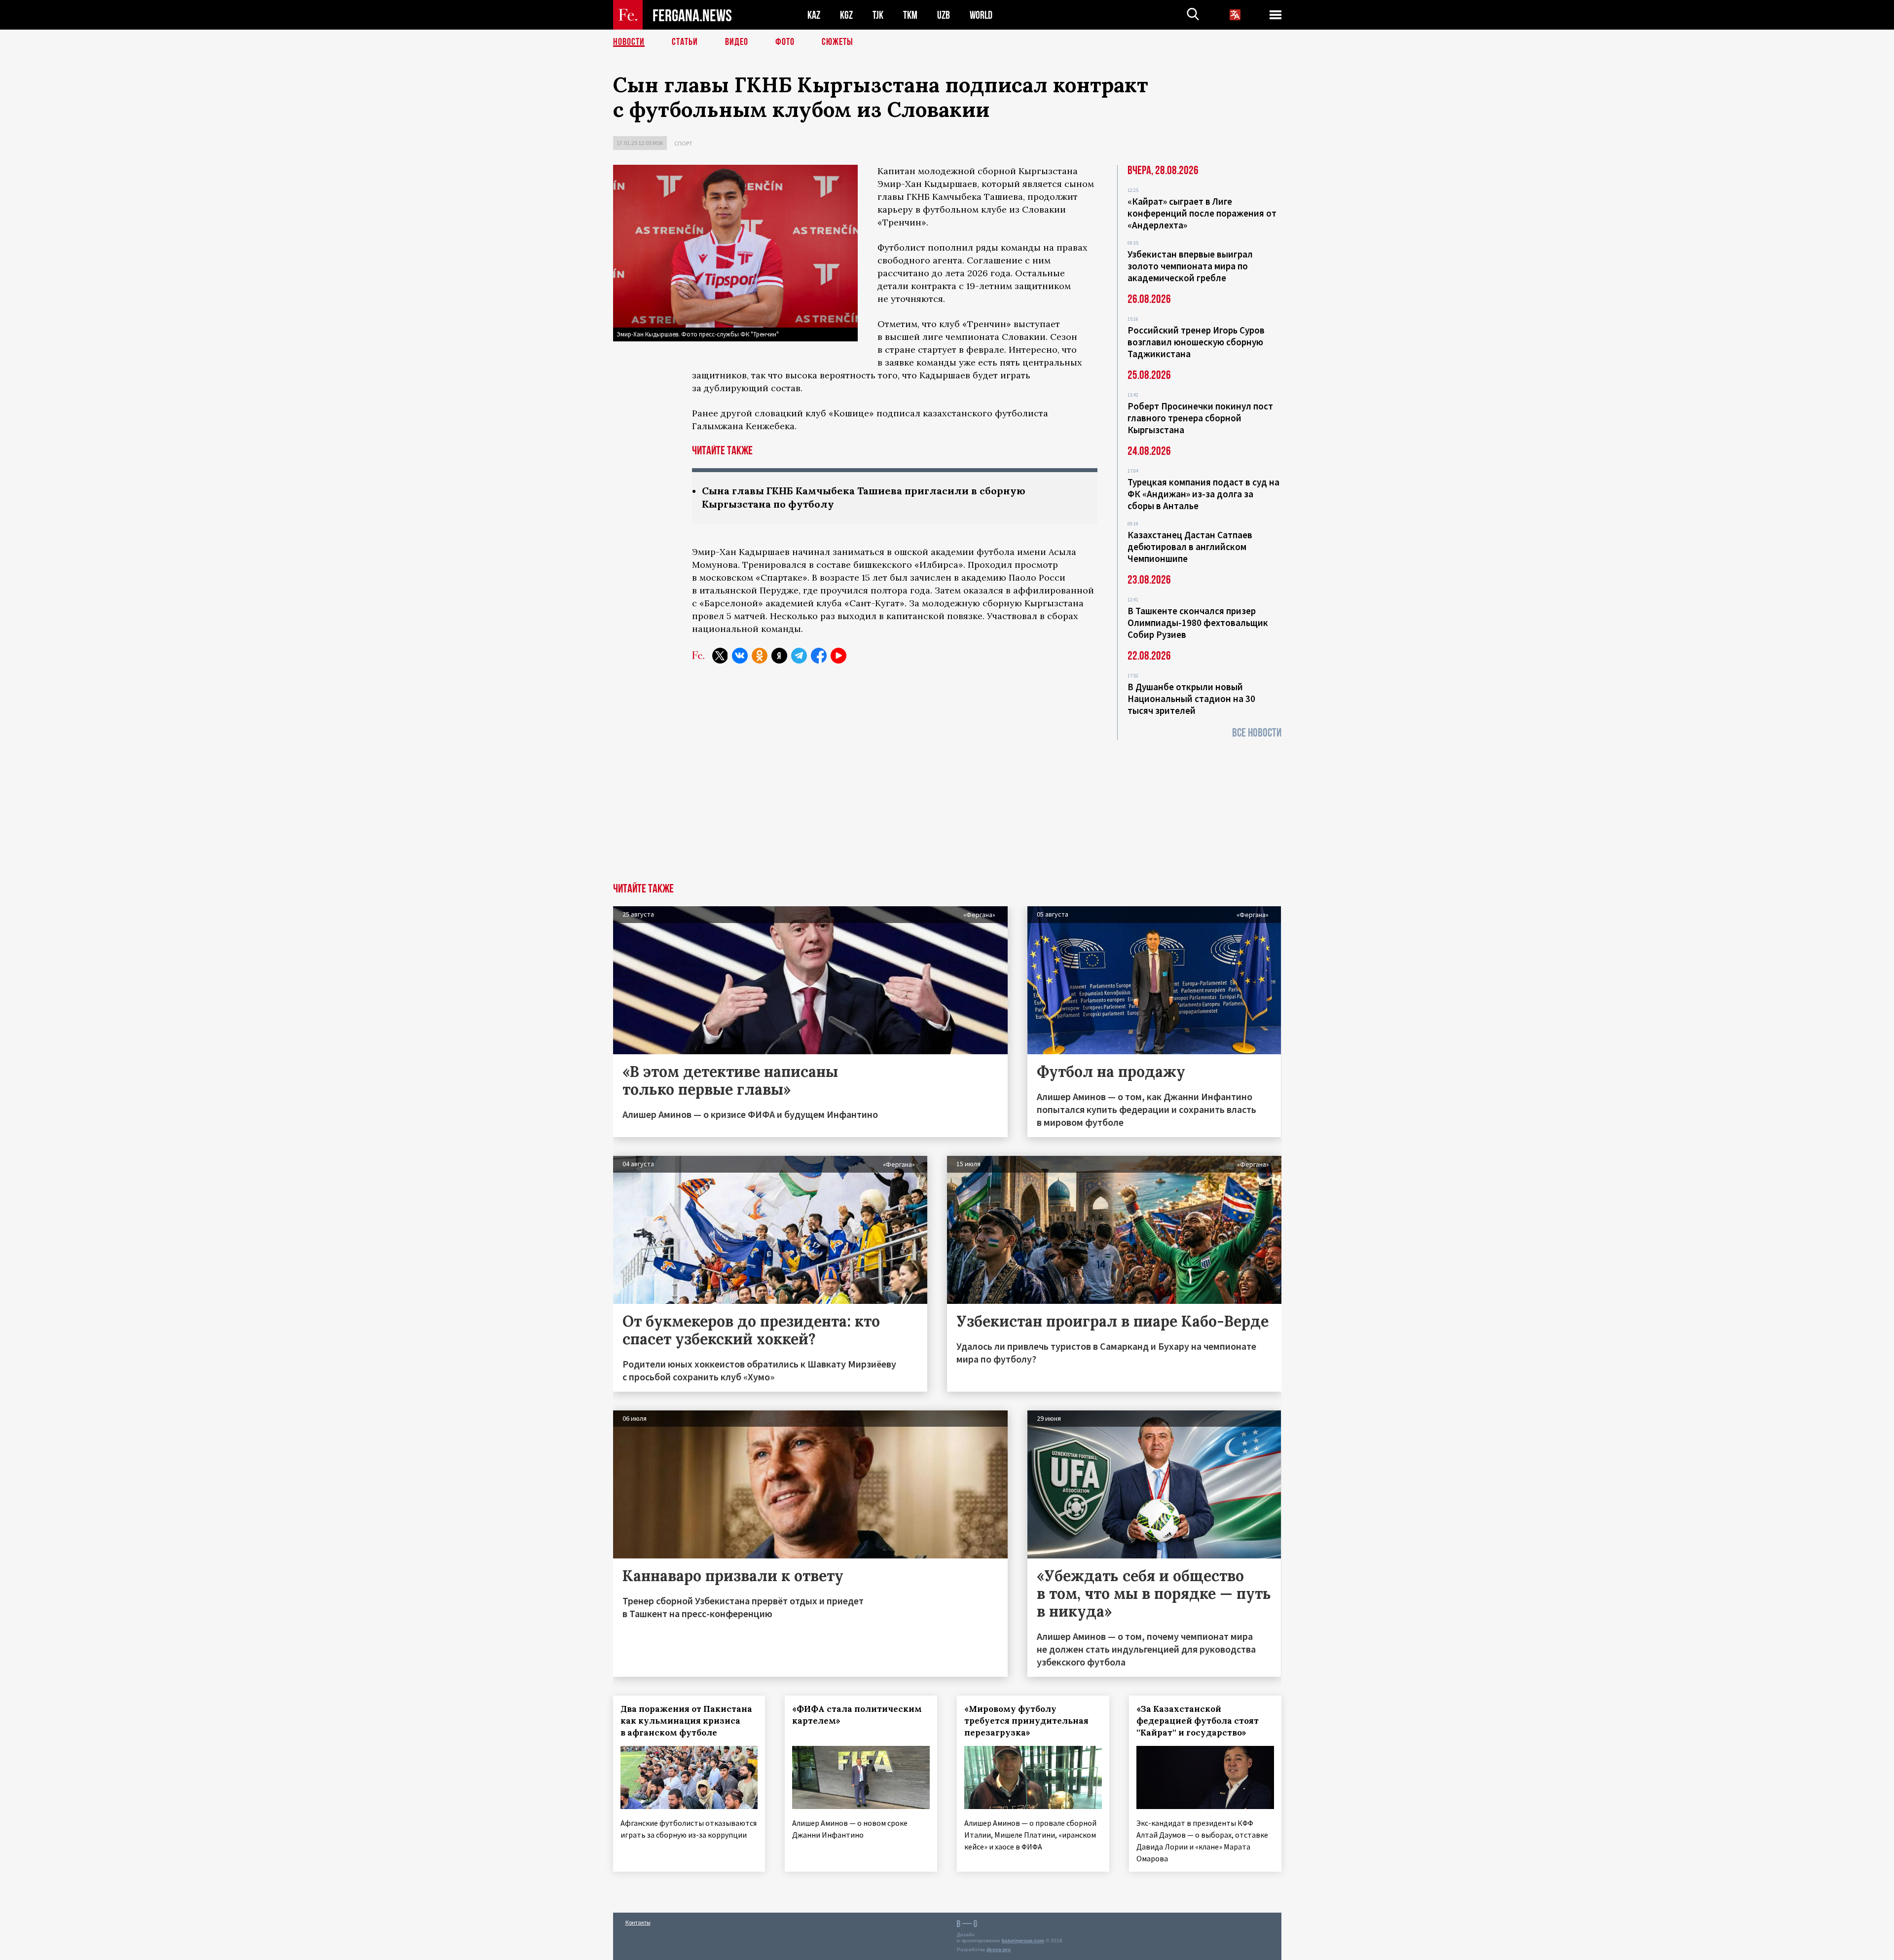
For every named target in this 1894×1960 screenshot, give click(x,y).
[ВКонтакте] (740, 656)
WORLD (981, 15)
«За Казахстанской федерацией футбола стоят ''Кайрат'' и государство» (1198, 1721)
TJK (878, 15)
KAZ (814, 15)
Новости (629, 42)
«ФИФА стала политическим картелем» (857, 1715)
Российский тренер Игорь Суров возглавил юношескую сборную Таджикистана (1196, 342)
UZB (944, 15)
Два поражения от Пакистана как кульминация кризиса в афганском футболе (686, 1721)
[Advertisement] (947, 809)
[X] (720, 656)
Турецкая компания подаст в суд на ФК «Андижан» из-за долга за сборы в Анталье (1203, 494)
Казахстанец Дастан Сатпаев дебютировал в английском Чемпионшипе (1190, 547)
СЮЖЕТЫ (838, 42)
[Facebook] (819, 656)
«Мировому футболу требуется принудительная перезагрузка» (1026, 1721)
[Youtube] (838, 656)
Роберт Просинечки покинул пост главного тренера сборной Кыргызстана (1200, 418)
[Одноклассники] (760, 656)
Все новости (1257, 733)
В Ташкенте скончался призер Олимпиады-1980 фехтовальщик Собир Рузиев (1198, 623)
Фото (785, 42)
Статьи (685, 42)
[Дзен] (779, 656)
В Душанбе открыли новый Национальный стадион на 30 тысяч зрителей (1191, 699)
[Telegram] (799, 656)
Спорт (683, 143)
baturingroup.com (1023, 1941)
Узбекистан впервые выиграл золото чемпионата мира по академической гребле (1190, 266)
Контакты (638, 1922)
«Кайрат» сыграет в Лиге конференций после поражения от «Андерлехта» (1202, 213)
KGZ (846, 15)
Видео (737, 42)
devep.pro (999, 1949)
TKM (910, 15)
